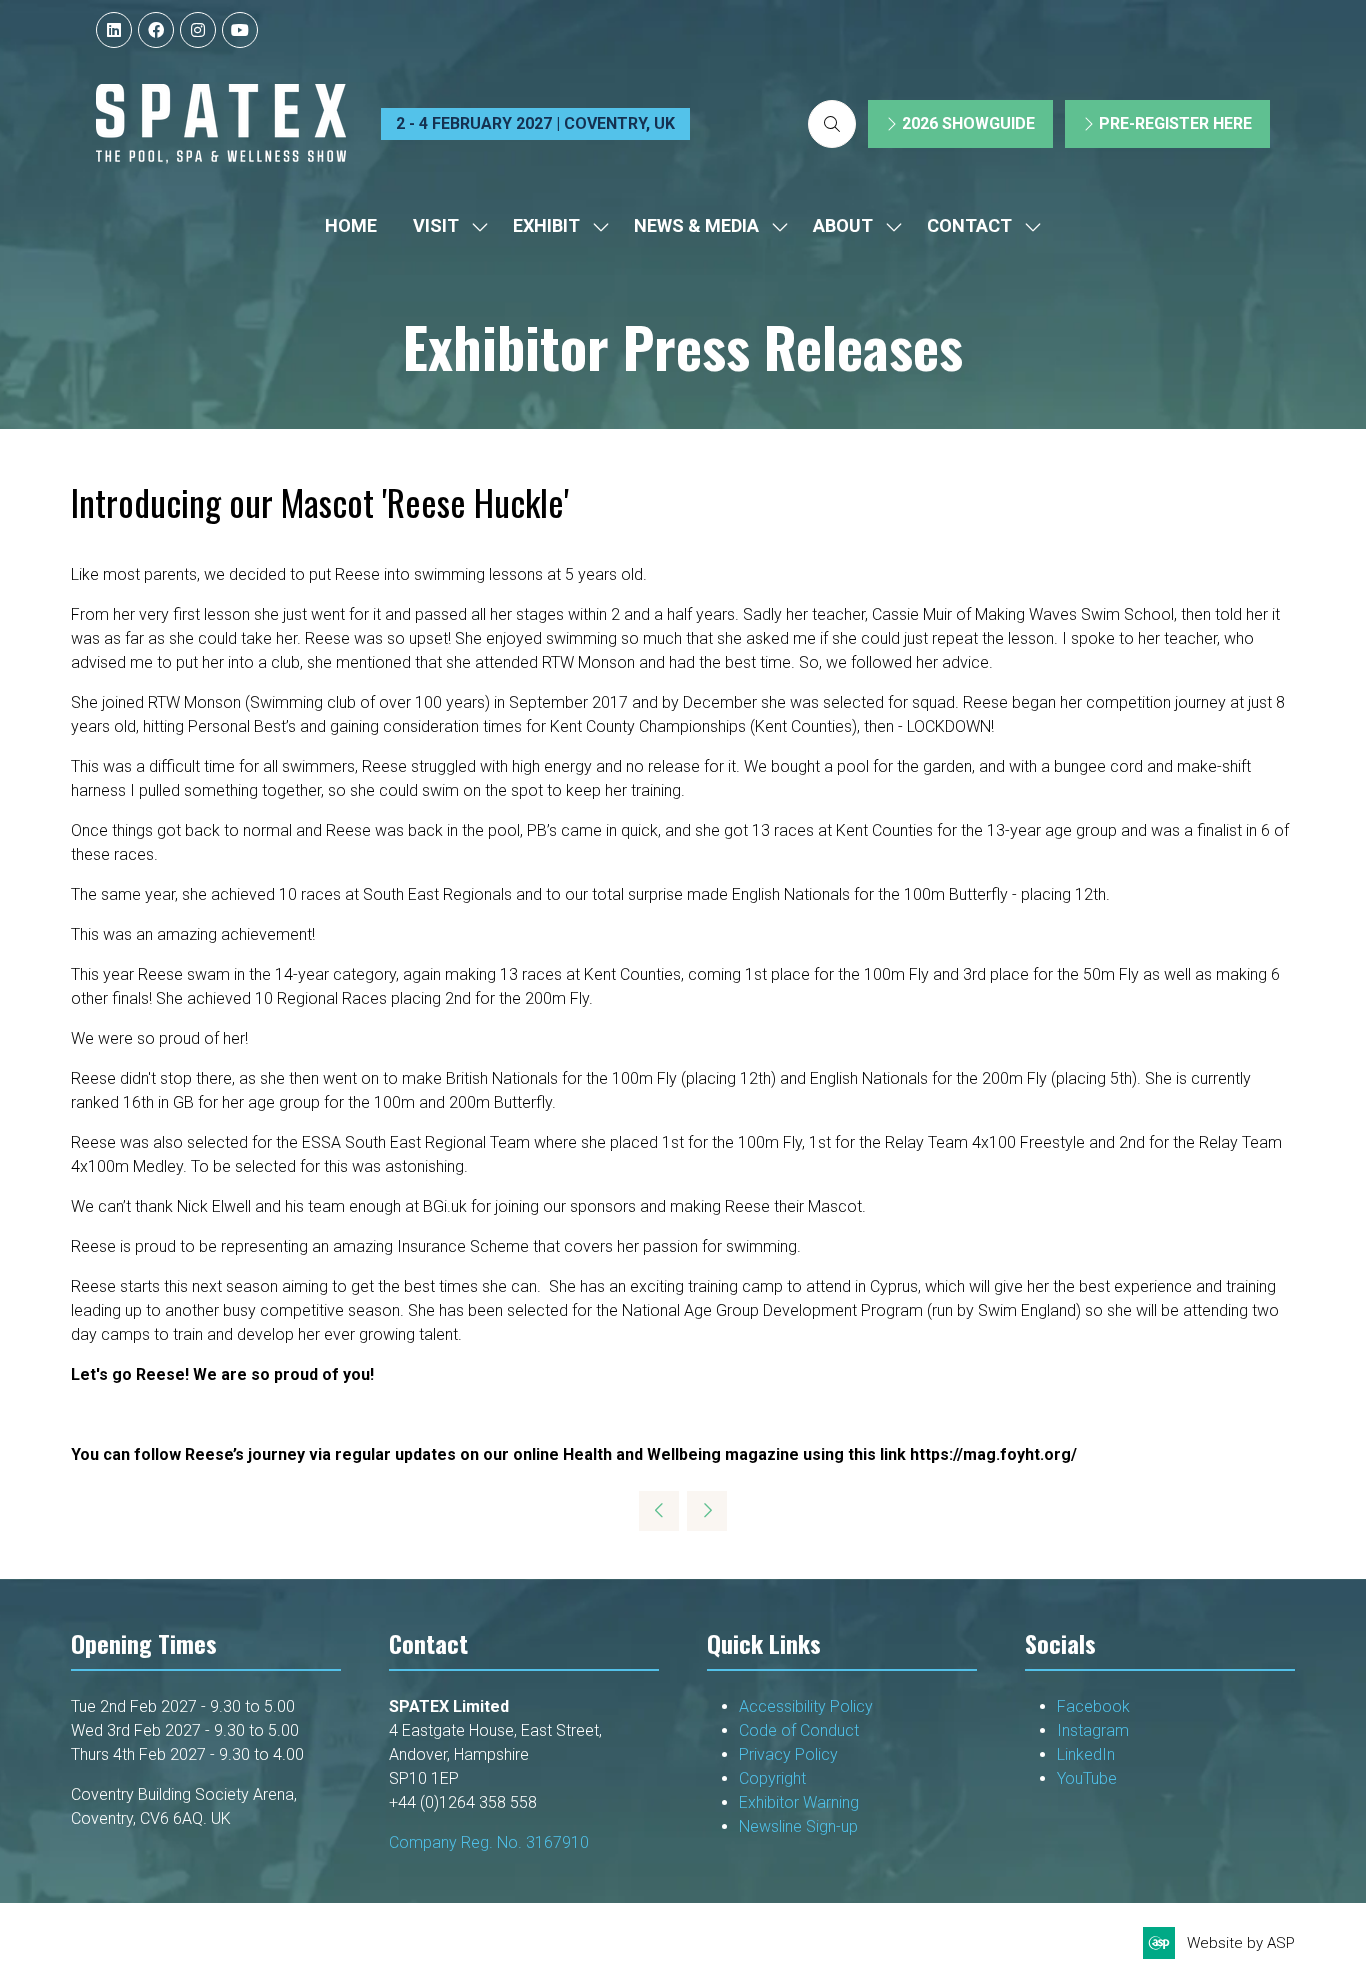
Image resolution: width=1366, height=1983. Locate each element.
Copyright (774, 1778)
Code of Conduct (799, 1730)
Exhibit (546, 225)
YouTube (1087, 1778)
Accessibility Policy (806, 1706)
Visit (436, 225)
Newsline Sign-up (798, 1826)
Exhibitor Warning (799, 1802)
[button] (832, 124)
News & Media (696, 225)
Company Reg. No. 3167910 (489, 1842)
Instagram (1093, 1730)
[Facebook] (156, 30)
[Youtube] (240, 30)
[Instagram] (198, 30)
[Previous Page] (659, 1511)
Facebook (1093, 1706)
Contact (969, 225)
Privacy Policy (790, 1754)
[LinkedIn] (114, 30)
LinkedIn (1086, 1754)
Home (351, 225)
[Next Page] (707, 1511)
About (843, 225)
